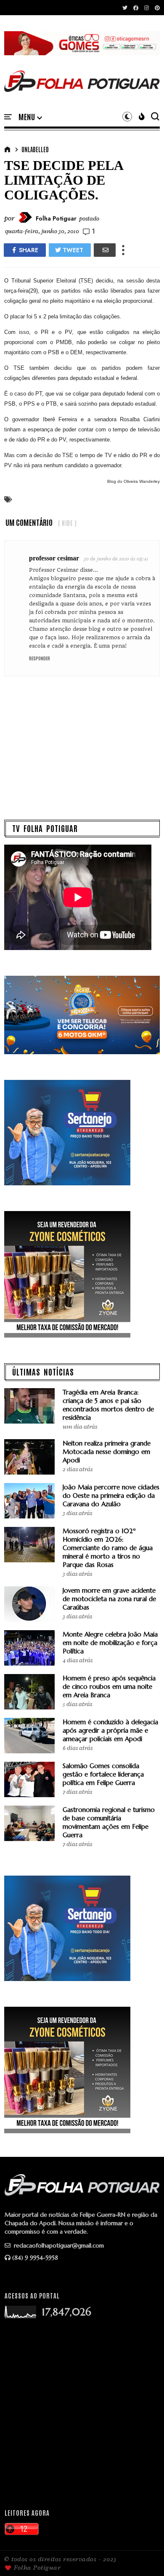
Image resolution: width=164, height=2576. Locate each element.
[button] (30, 117)
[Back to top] (143, 2556)
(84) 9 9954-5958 (35, 2258)
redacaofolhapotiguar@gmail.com (58, 2245)
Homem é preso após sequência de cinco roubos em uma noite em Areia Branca (109, 1686)
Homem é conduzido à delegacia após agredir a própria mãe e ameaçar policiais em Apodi (110, 1730)
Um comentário (29, 522)
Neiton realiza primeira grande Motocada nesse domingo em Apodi (107, 1452)
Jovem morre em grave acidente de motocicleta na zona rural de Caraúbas (109, 1599)
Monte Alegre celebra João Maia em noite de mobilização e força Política (110, 1643)
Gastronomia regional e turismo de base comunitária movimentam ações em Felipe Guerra (109, 1822)
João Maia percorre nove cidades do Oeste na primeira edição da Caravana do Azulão (111, 1495)
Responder (40, 658)
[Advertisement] (82, 2413)
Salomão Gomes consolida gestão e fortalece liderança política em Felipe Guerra (103, 1774)
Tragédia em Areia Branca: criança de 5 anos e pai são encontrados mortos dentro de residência (108, 1405)
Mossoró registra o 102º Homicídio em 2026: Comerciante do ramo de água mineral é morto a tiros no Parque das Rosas (108, 1548)
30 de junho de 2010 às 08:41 (116, 559)
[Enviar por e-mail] (105, 250)
